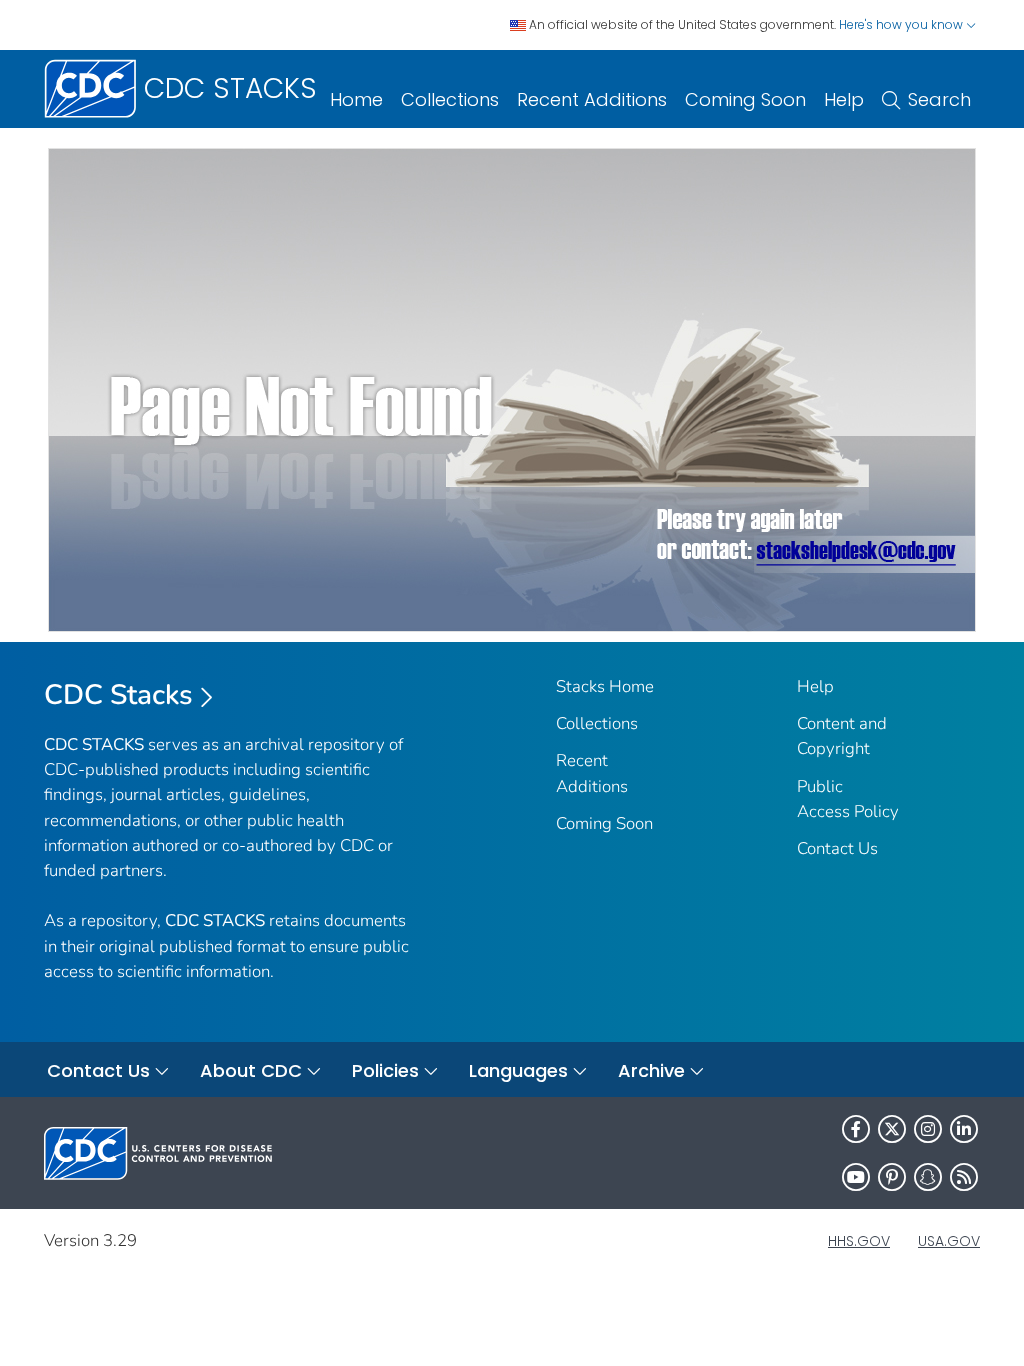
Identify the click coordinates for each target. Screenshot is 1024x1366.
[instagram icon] (928, 1129)
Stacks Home (605, 686)
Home (356, 99)
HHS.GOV (859, 1241)
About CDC (251, 1070)
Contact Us (837, 848)
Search (939, 99)
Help (844, 99)
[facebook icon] (856, 1129)
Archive (651, 1070)
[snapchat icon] (928, 1177)
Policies (385, 1070)
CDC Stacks (118, 695)
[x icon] (892, 1129)
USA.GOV (949, 1241)
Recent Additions (592, 99)
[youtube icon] (856, 1177)
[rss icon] (964, 1177)
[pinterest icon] (892, 1177)
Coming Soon (745, 99)
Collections (450, 99)
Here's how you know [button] (902, 24)
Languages (518, 1070)
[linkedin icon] (964, 1129)
